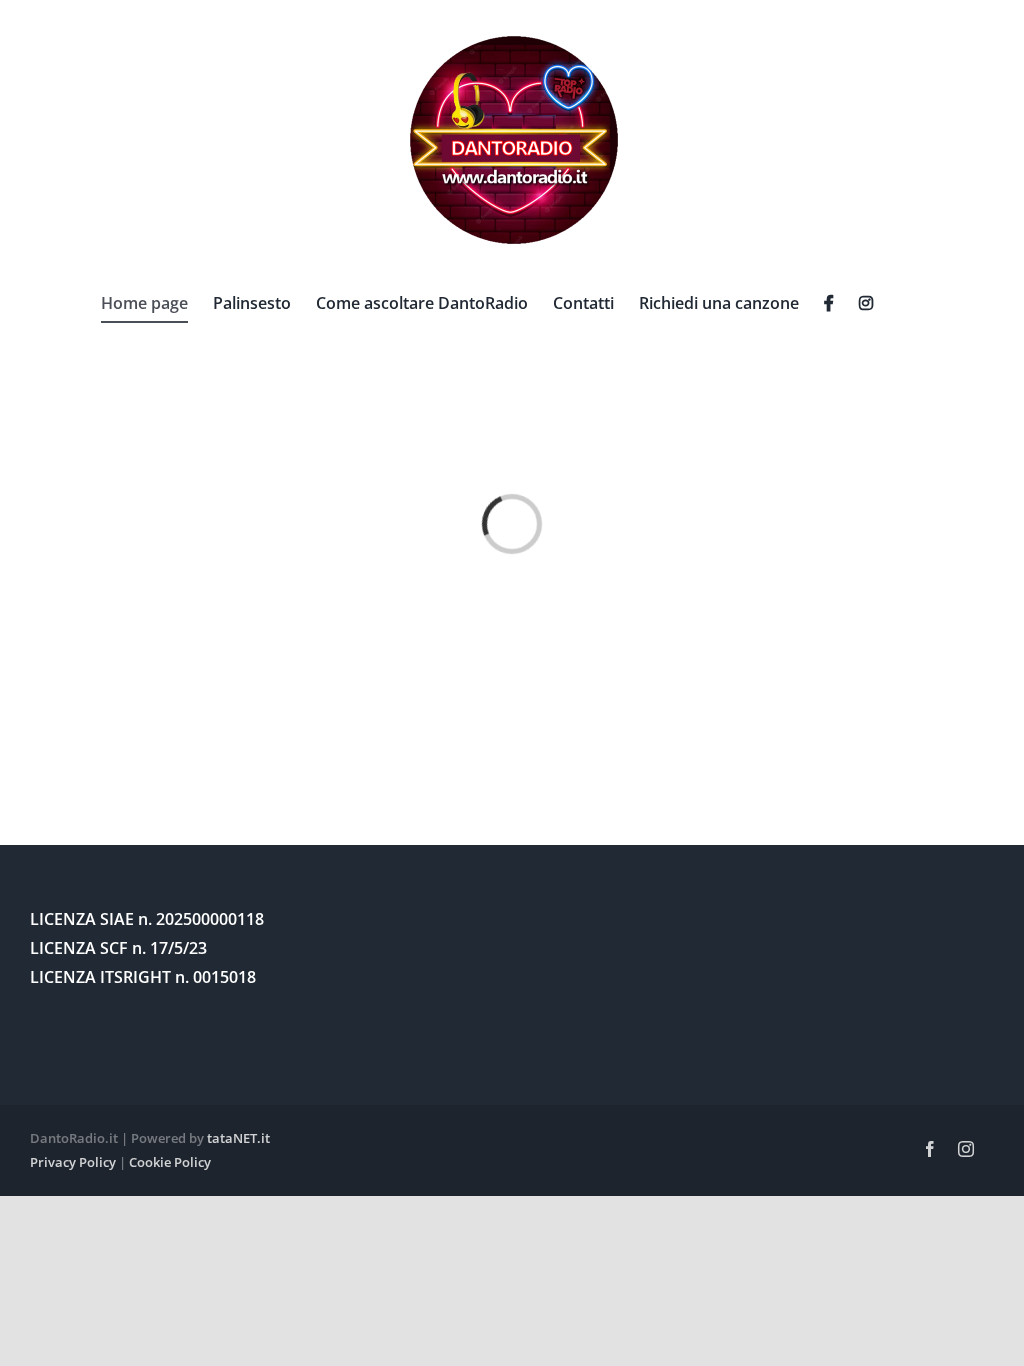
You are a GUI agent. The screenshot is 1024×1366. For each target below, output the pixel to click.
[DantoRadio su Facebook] (829, 303)
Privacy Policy (73, 1162)
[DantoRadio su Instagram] (866, 303)
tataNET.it (238, 1138)
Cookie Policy (170, 1162)
